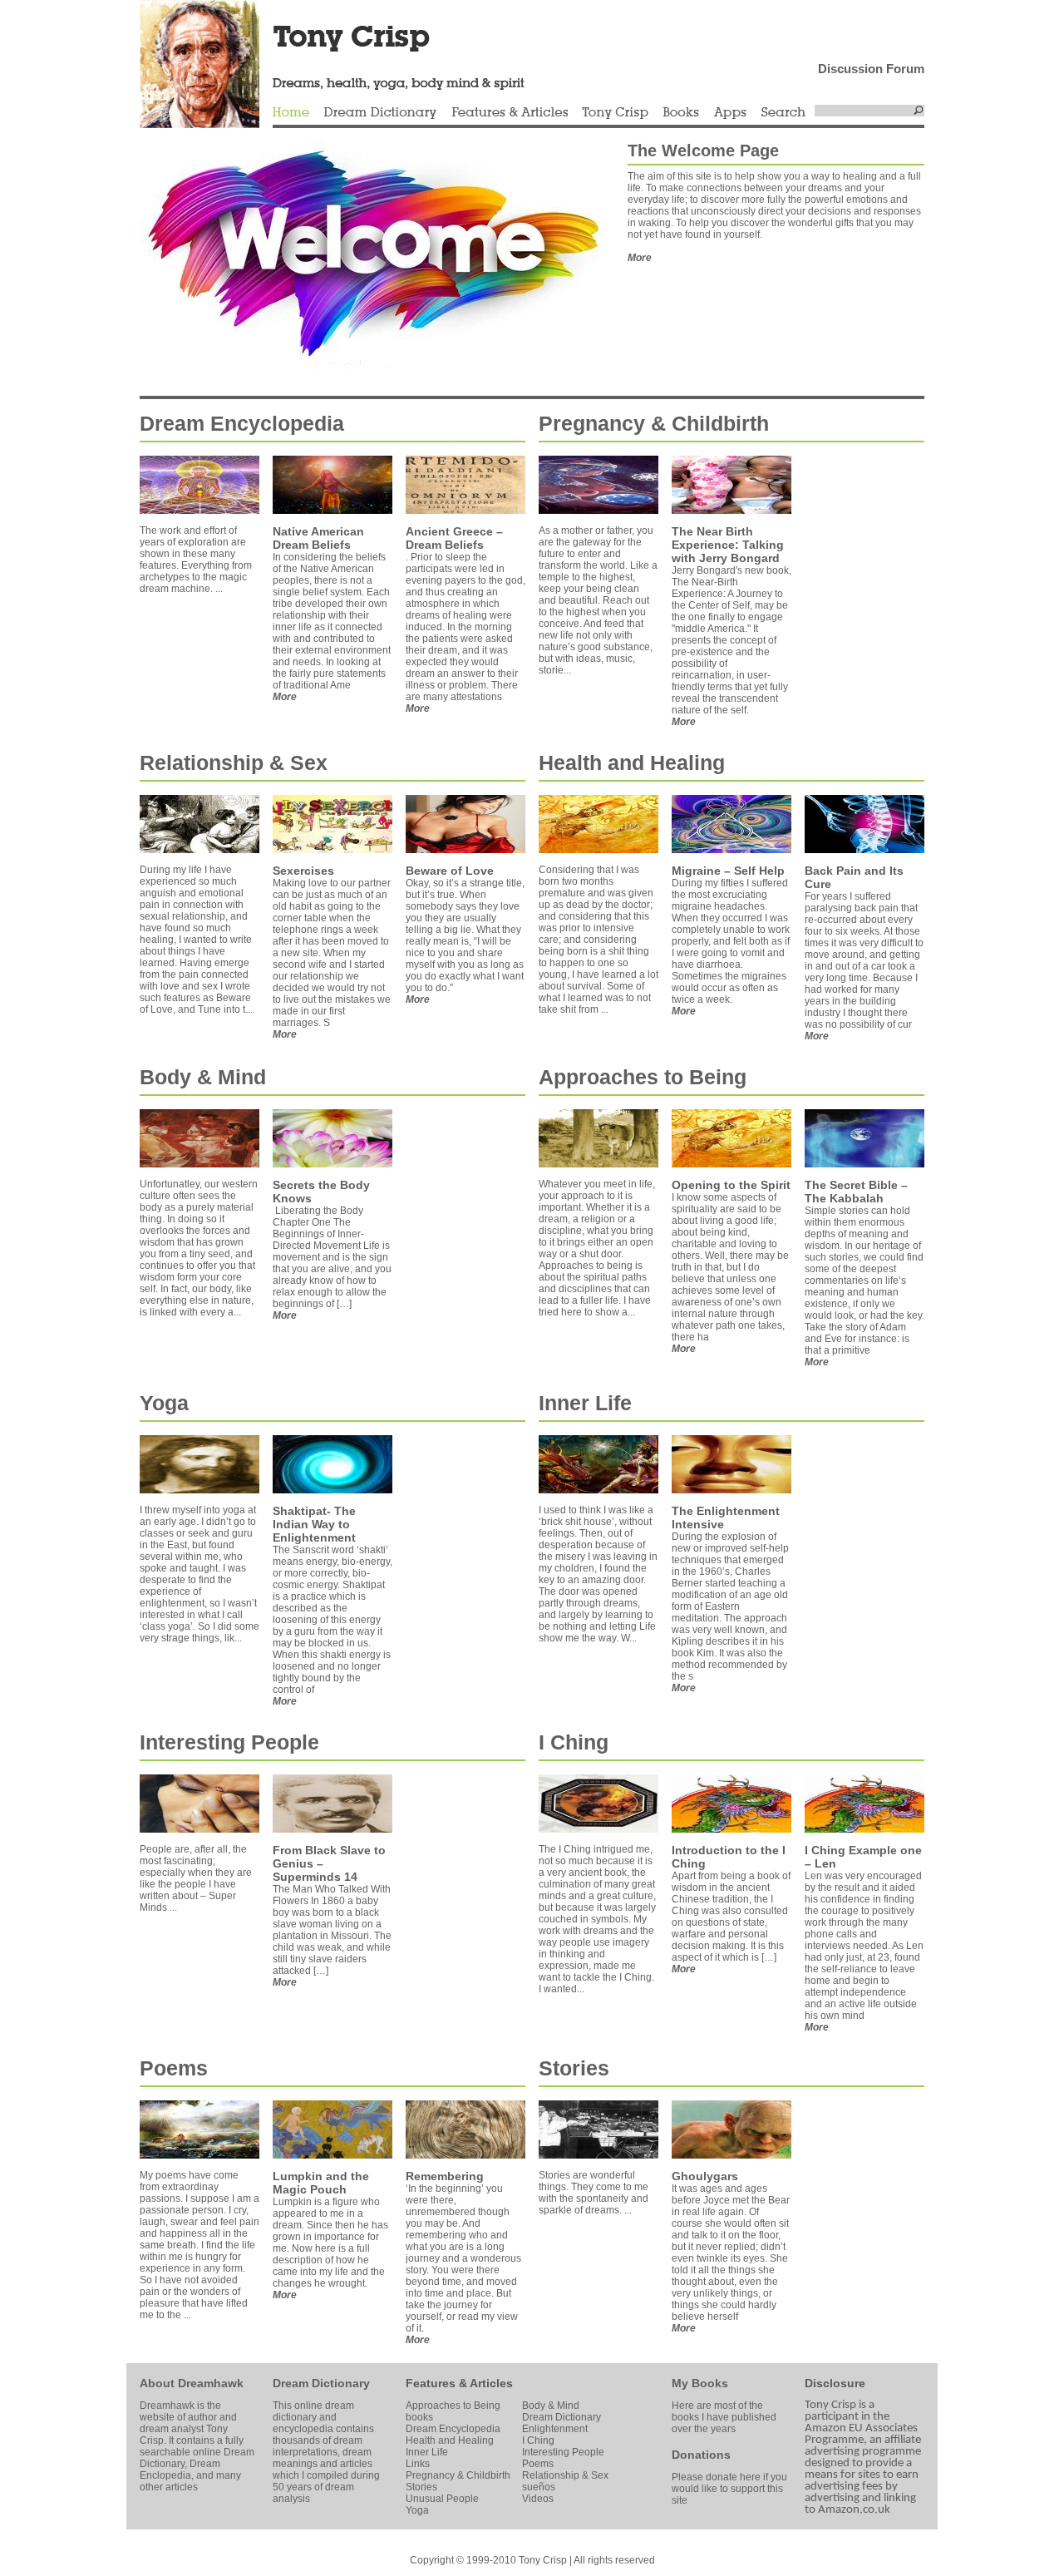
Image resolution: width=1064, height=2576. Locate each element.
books (419, 2417)
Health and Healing (632, 762)
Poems (174, 2068)
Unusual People (442, 2499)
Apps (730, 113)
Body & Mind (203, 1077)
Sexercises (303, 871)
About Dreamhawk (192, 2383)
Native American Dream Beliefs (318, 538)
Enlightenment (555, 2429)
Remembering (445, 2176)
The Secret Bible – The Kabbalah (856, 1192)
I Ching (574, 1742)
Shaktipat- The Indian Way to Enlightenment (314, 1524)
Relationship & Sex (234, 762)
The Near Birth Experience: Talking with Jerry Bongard (728, 545)
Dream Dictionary (380, 113)
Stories (574, 2068)
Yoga (164, 1403)
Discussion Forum (871, 69)
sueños (539, 2487)
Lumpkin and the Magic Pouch (321, 2183)
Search (784, 113)
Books (681, 113)
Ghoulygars (705, 2176)
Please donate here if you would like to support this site (729, 2489)
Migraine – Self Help (728, 871)
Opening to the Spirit (731, 1185)
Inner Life (585, 1403)
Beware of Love (450, 871)
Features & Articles (510, 113)
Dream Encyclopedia (242, 423)
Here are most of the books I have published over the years (724, 2417)
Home (291, 113)
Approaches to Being (643, 1077)
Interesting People (229, 1742)
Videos (538, 2499)
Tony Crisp (615, 113)
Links (418, 2464)
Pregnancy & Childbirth (654, 423)
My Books (700, 2383)
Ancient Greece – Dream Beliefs (454, 538)
